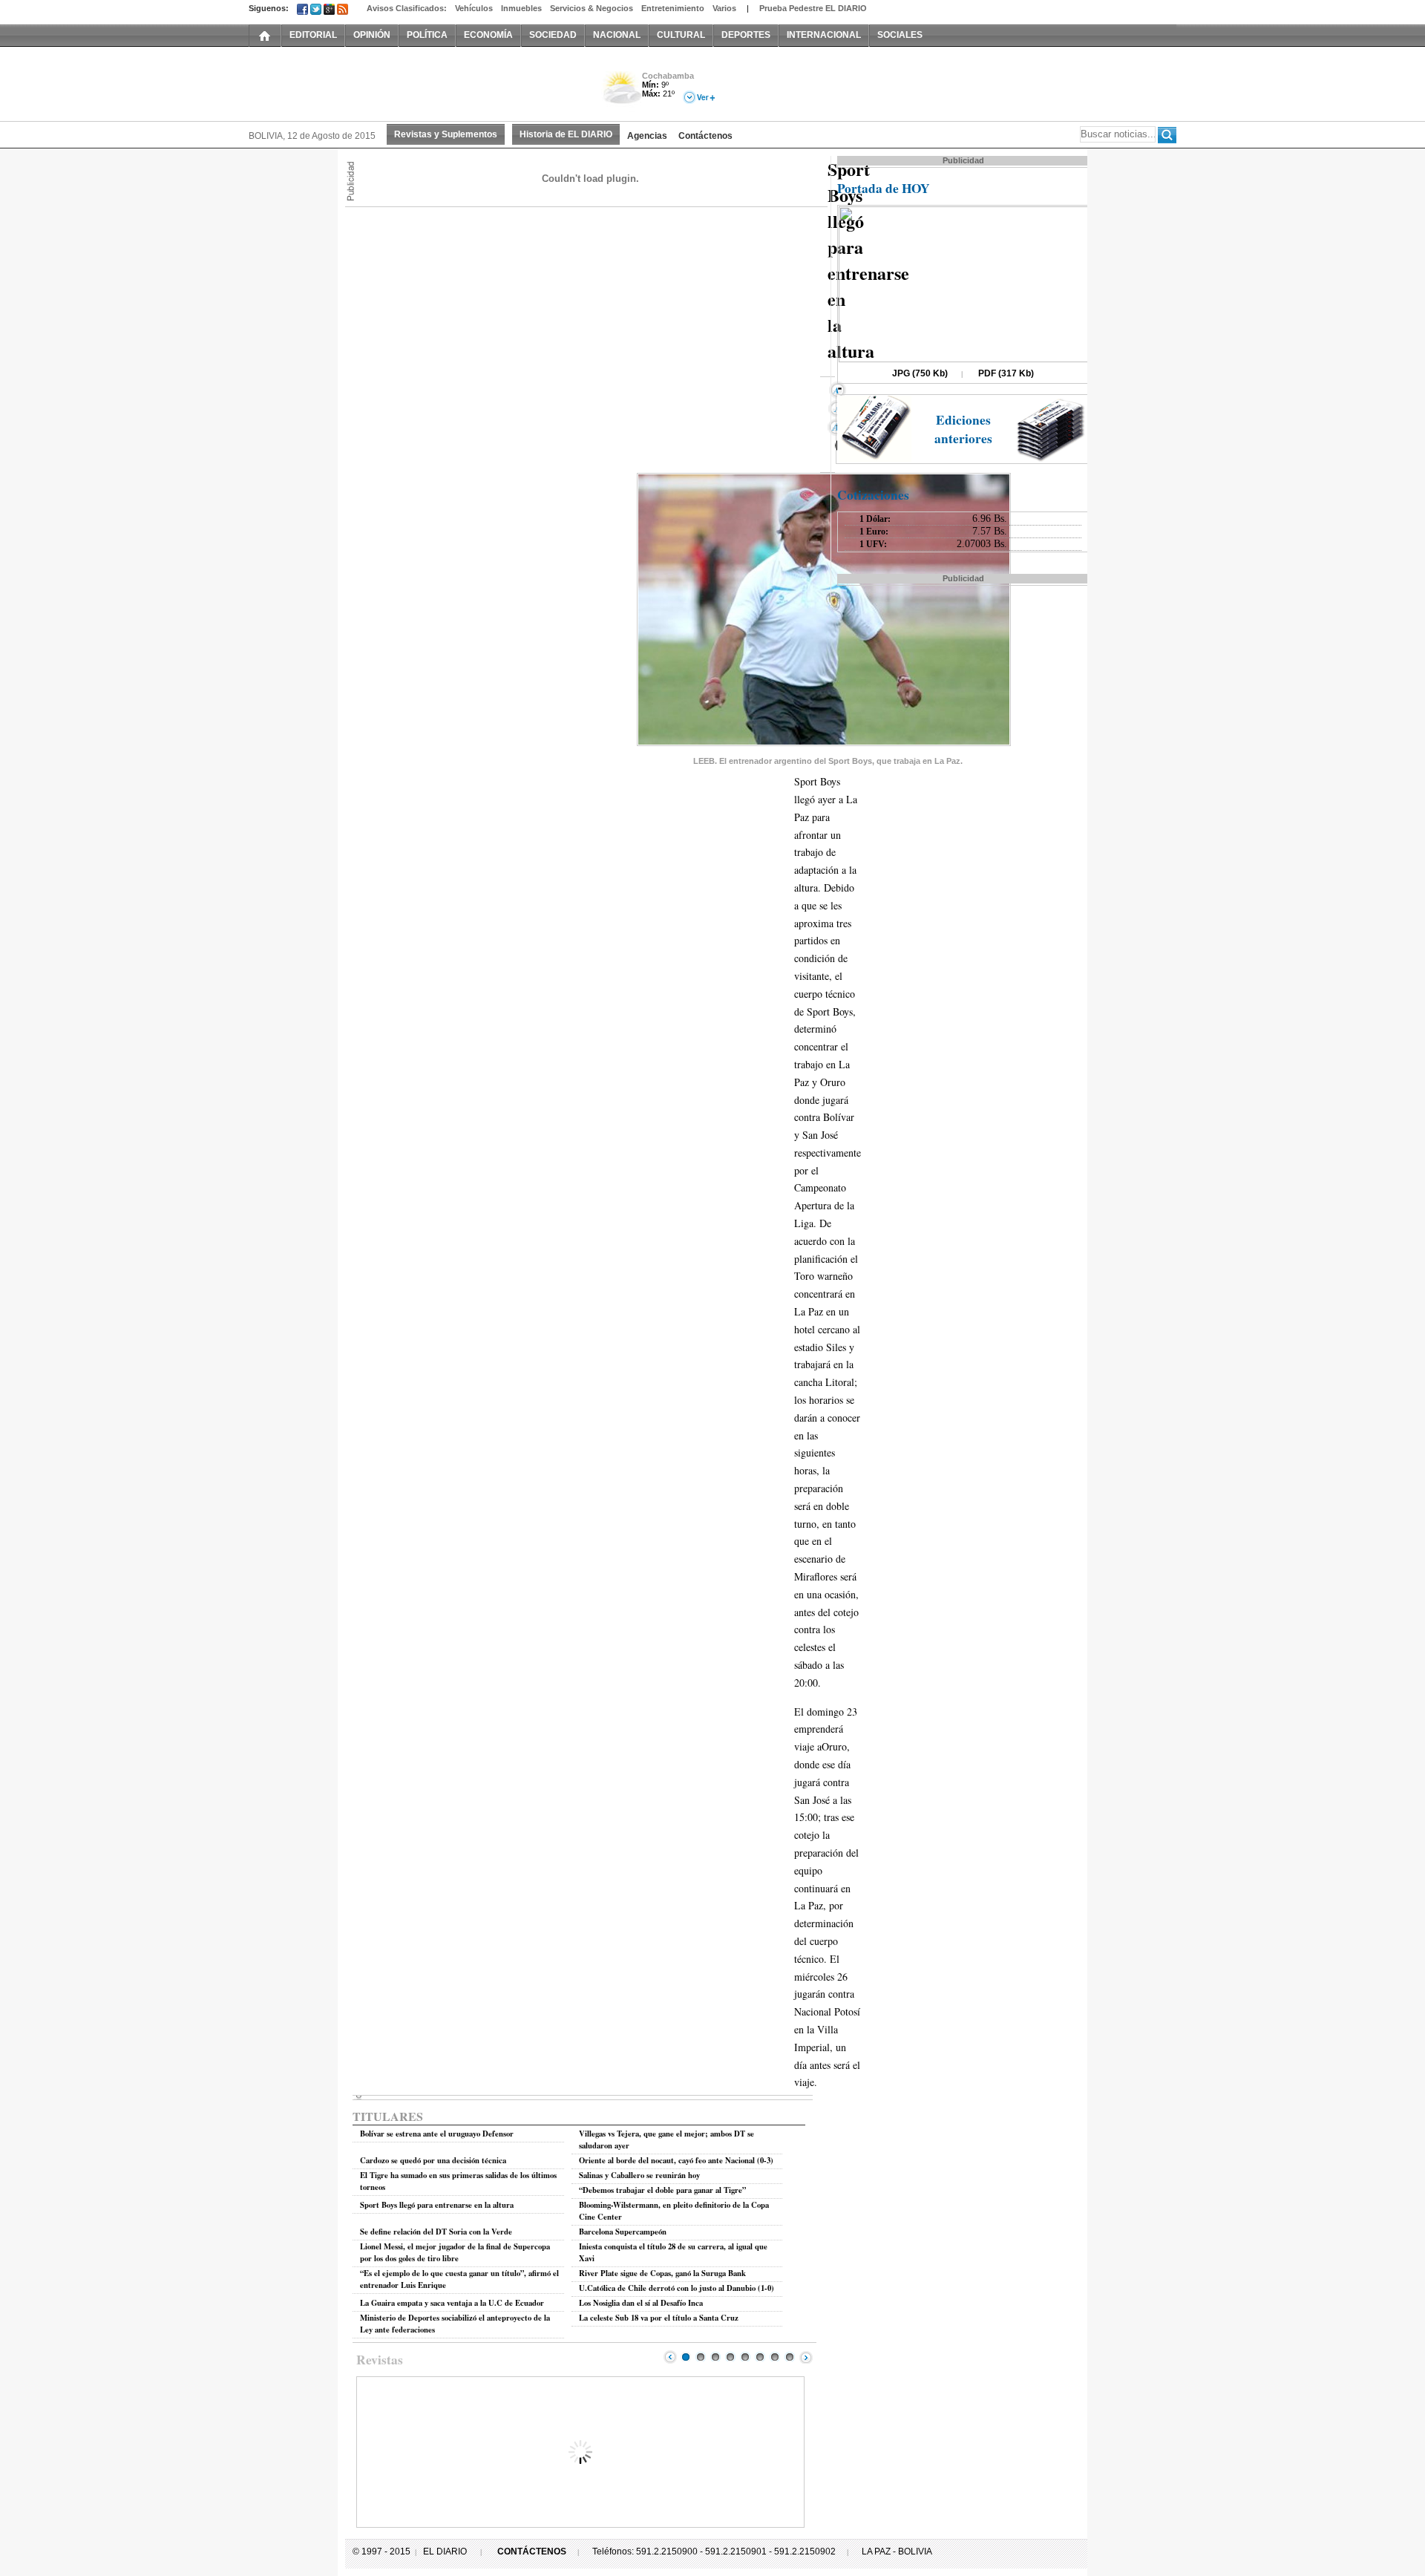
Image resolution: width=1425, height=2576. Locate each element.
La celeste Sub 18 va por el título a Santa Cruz (659, 2318)
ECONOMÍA (488, 35)
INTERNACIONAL (824, 35)
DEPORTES (746, 35)
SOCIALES (900, 35)
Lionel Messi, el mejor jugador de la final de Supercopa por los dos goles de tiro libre (455, 2252)
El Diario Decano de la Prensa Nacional (416, 82)
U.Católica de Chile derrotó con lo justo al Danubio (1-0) (677, 2288)
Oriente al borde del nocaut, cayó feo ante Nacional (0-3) (676, 2160)
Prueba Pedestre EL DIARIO (813, 8)
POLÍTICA (427, 35)
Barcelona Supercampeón (623, 2232)
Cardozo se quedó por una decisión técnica (433, 2160)
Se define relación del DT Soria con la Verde (436, 2232)
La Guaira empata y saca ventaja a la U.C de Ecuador (452, 2303)
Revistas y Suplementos (446, 134)
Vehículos (474, 8)
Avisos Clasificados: (407, 8)
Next (806, 2357)
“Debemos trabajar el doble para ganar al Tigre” (662, 2190)
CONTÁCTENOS (532, 2552)
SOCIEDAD (553, 35)
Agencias (647, 136)
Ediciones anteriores (963, 429)
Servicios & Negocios (592, 8)
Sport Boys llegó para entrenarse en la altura (437, 2205)
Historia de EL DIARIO (566, 134)
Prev (670, 2357)
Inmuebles (521, 8)
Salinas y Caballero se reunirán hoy (639, 2175)
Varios (724, 8)
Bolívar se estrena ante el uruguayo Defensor (437, 2134)
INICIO (265, 35)
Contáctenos (705, 136)
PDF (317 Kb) (1006, 373)
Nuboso (622, 92)
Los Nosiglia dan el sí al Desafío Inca (641, 2303)
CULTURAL (681, 35)
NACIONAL (617, 35)
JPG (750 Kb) (920, 373)
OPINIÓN (372, 35)
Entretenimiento (673, 8)
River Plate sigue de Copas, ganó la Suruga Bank (662, 2273)
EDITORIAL (313, 35)
